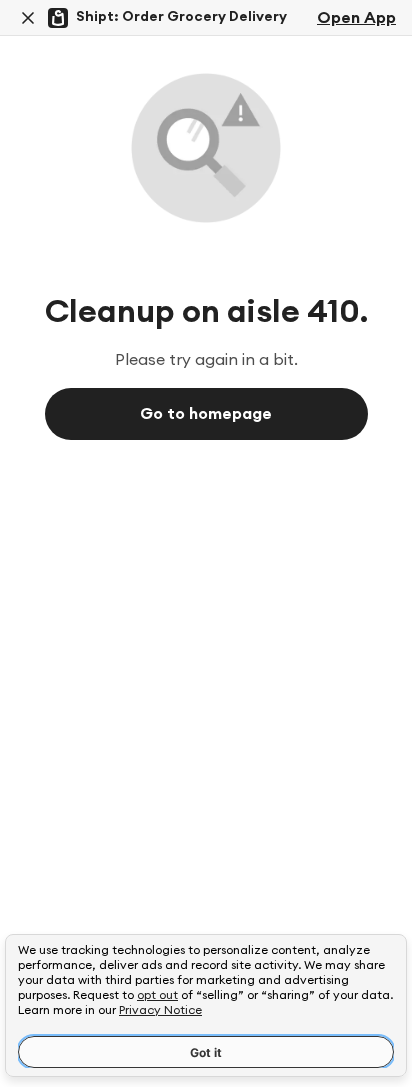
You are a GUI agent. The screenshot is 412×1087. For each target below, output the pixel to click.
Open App (356, 18)
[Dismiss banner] (28, 18)
